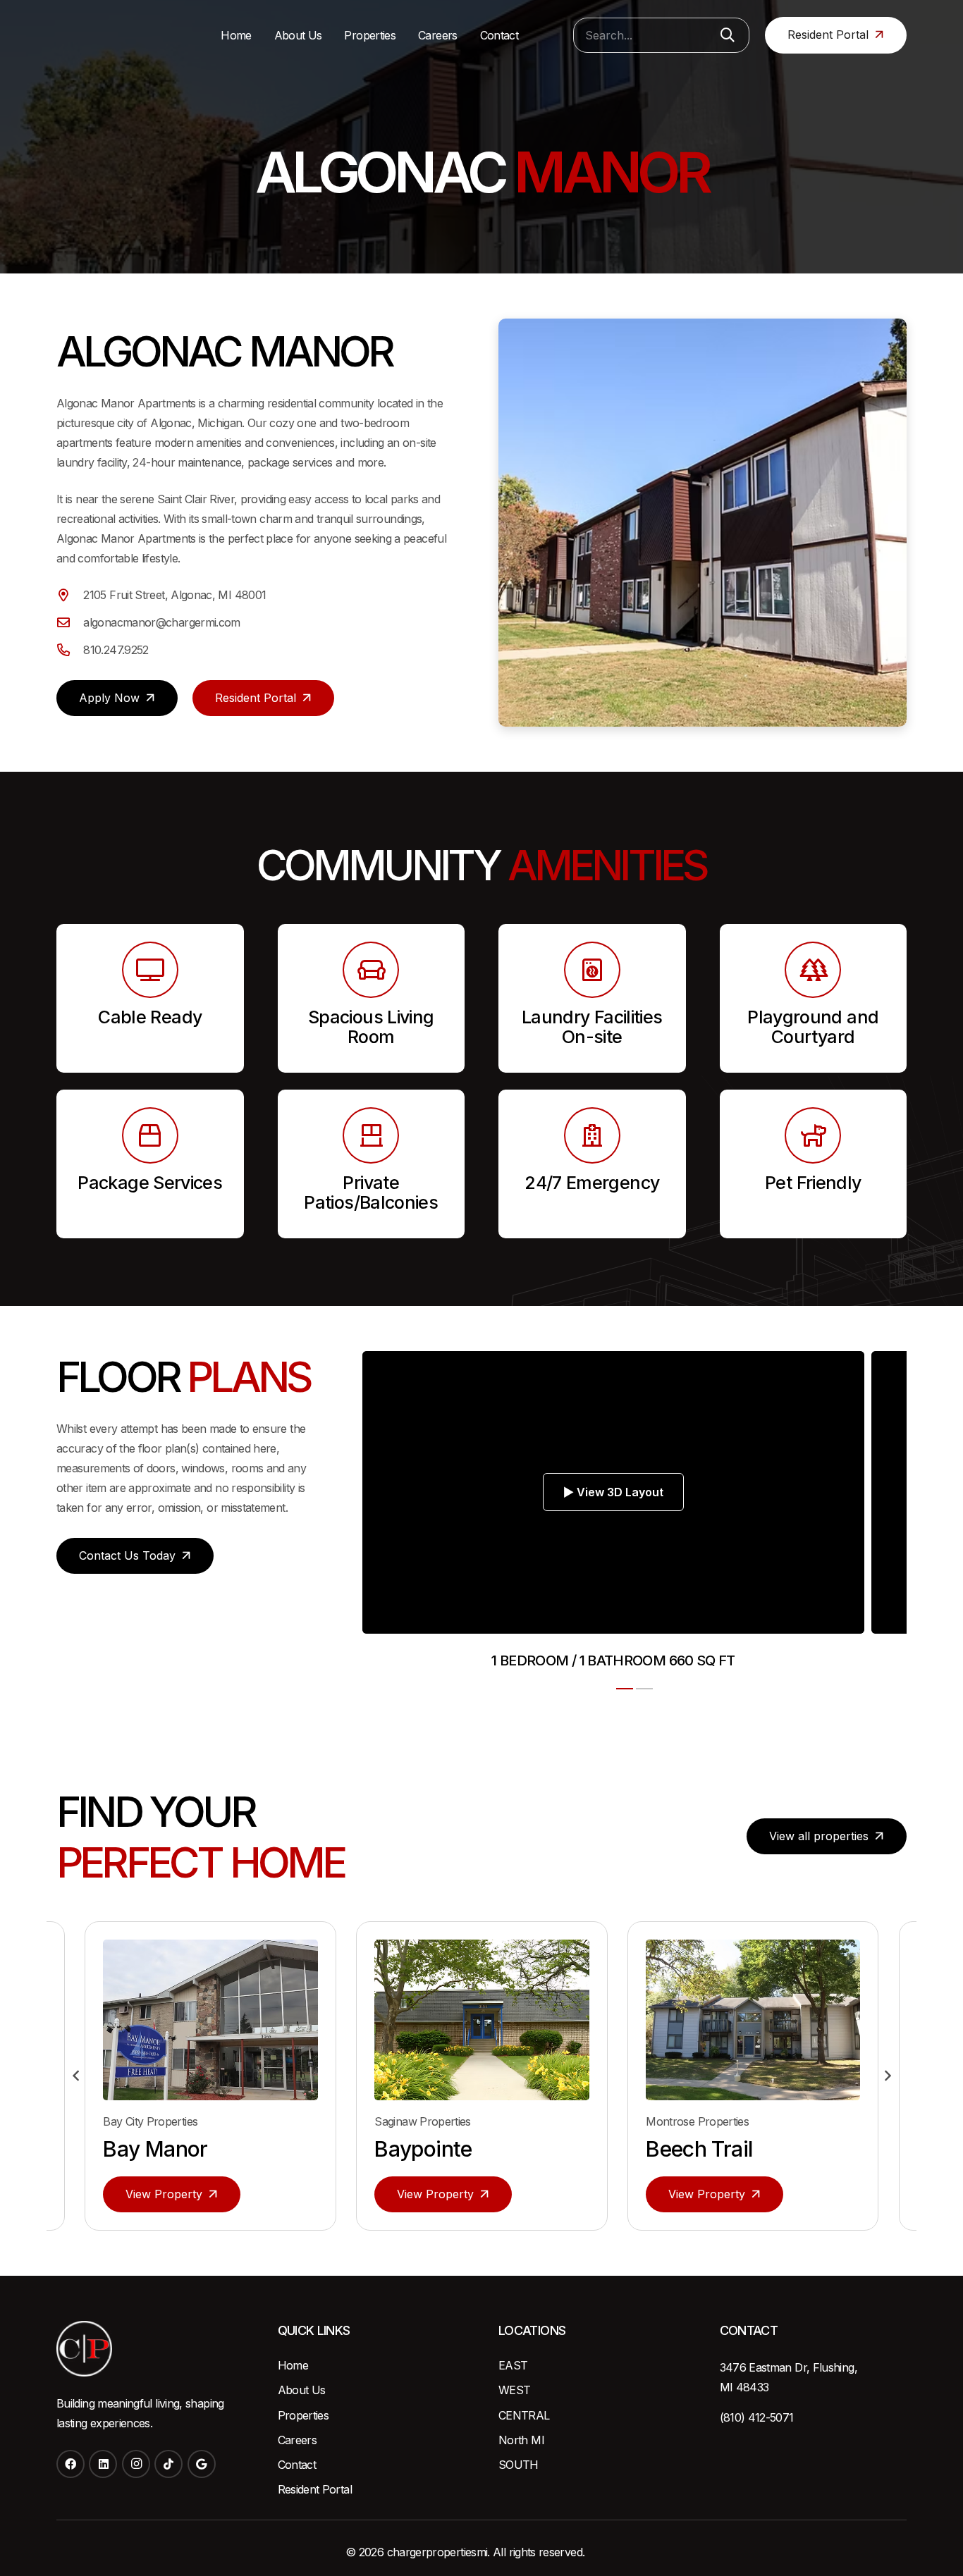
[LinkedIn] (103, 2464)
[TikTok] (168, 2464)
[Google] (202, 2464)
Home (293, 2365)
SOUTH (519, 2465)
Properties (303, 2415)
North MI (521, 2440)
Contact (297, 2465)
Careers (298, 2440)
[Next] (887, 2076)
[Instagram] (136, 2464)
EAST (513, 2365)
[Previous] (76, 2076)
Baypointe (152, 2149)
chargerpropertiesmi (437, 2552)
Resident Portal (315, 2489)
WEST (514, 2390)
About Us (302, 2390)
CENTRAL (524, 2415)
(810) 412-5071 (757, 2417)
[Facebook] (70, 2464)
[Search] (728, 35)
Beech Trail (428, 2149)
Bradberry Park (719, 2149)
